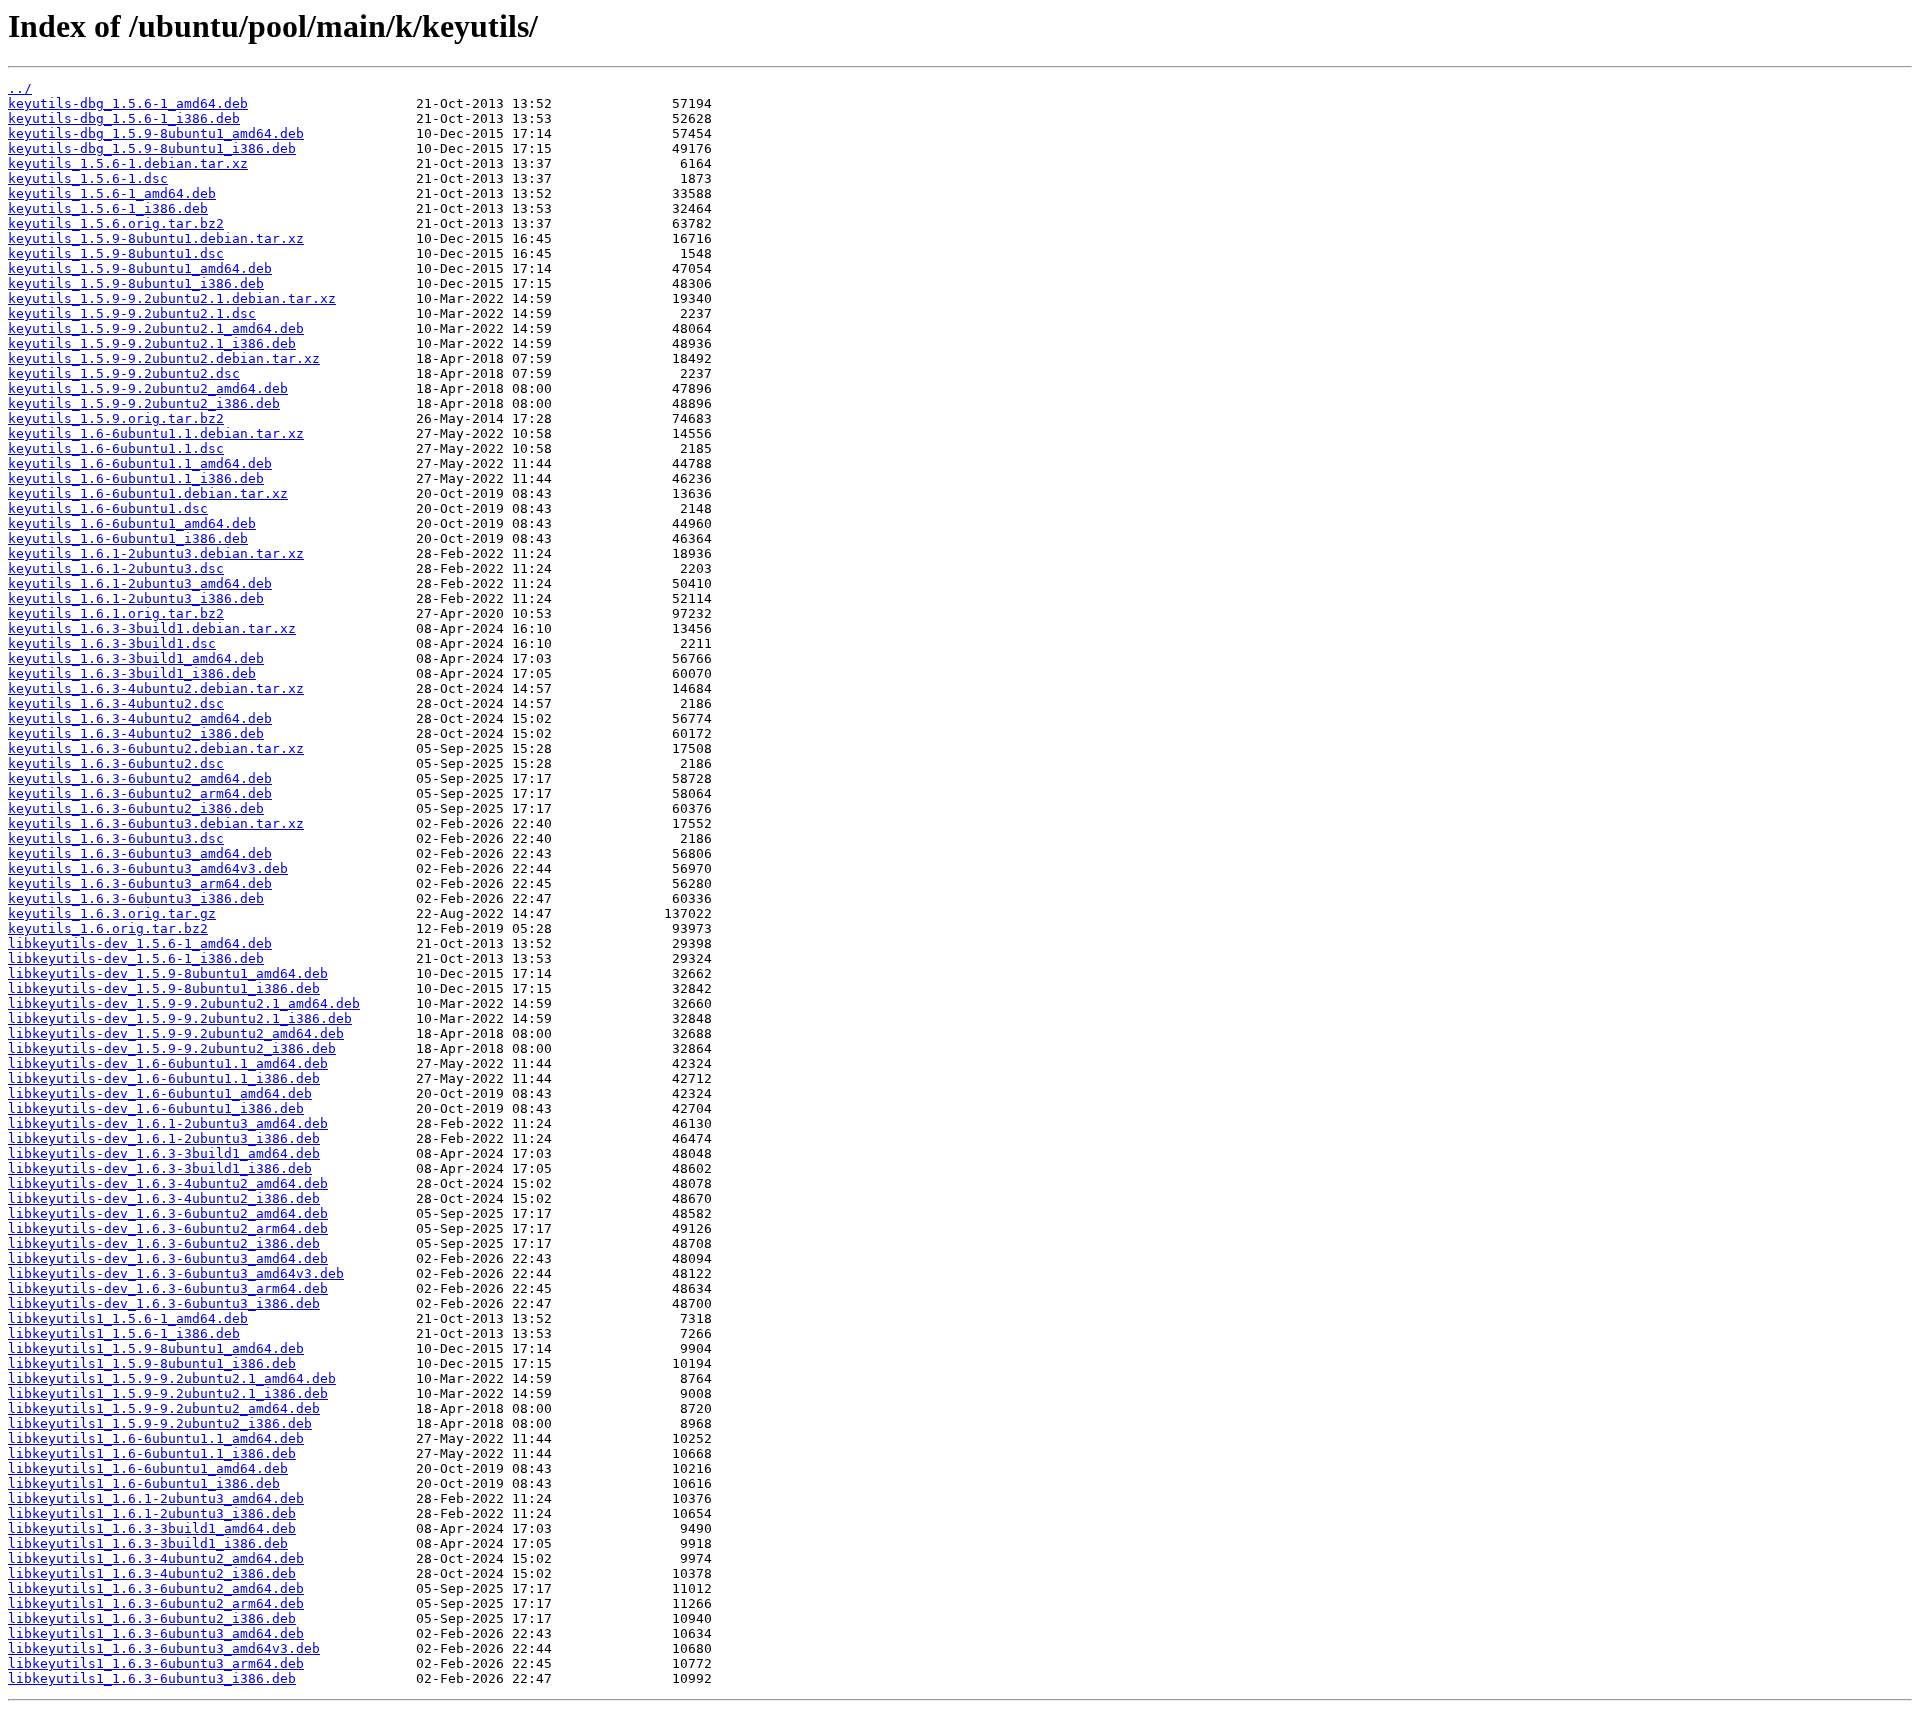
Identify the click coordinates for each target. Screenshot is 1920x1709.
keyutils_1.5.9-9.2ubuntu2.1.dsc (132, 313)
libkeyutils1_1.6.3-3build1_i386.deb (148, 1543)
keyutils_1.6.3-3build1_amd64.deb (136, 658)
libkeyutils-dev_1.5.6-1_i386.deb (136, 958)
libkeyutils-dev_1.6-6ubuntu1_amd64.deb (160, 1093)
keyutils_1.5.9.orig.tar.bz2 (116, 418)
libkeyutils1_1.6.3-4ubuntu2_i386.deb (152, 1573)
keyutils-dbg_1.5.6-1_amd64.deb (128, 103)
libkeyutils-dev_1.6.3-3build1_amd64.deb (164, 1153)
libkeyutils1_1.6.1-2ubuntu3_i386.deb (152, 1513)
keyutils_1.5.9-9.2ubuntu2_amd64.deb (148, 388)
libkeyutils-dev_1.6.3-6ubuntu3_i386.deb (164, 1303)
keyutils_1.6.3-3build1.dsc (112, 643)
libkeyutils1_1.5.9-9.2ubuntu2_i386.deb (160, 1423)
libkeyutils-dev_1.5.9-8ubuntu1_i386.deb (164, 988)
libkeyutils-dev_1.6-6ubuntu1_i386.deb (156, 1108)
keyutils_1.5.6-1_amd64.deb (112, 193)
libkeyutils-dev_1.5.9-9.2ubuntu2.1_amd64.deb (184, 1003)
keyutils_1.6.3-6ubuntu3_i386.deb (136, 898)
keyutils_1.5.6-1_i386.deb (108, 208)
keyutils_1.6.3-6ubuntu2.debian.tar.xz (156, 748)
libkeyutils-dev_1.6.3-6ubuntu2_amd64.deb (168, 1213)
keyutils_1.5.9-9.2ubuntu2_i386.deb (144, 403)
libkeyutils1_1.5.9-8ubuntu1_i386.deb (152, 1363)
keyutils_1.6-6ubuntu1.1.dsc (116, 448)
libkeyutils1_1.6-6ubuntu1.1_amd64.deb (156, 1438)
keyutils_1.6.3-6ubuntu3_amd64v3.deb (148, 868)
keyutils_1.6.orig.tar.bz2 (108, 928)
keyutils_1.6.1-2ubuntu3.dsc (116, 568)
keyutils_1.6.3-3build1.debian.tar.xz (152, 628)
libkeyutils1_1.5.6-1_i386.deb (124, 1333)
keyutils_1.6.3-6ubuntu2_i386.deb (136, 808)
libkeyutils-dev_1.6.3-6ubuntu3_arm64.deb (168, 1288)
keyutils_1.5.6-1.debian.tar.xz (128, 163)
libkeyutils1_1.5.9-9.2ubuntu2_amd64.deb (164, 1408)
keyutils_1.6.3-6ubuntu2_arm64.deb (140, 793)
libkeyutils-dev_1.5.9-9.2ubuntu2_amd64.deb (176, 1033)
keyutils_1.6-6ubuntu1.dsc (108, 508)
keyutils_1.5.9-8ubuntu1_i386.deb (136, 283)
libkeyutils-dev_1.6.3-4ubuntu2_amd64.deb (168, 1183)
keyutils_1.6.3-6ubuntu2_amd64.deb (140, 778)
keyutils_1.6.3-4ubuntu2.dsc (116, 703)
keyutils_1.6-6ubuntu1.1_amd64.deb (140, 463)
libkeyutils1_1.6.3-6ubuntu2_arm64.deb (156, 1603)
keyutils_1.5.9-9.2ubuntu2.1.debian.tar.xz (172, 298)
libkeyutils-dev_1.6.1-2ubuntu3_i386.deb (164, 1138)
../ (20, 88)
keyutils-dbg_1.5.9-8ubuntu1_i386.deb (152, 148)
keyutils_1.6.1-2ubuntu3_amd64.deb (140, 583)
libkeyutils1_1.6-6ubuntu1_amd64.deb (148, 1468)
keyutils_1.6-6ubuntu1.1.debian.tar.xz (156, 433)
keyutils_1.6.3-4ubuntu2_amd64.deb (140, 718)
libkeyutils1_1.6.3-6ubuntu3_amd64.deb (156, 1633)
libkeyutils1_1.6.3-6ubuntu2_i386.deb (152, 1618)
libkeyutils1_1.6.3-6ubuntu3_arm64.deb (156, 1663)
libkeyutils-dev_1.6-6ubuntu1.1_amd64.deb (168, 1063)
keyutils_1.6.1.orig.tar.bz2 (116, 613)
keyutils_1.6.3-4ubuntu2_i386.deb (136, 733)
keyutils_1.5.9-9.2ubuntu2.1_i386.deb (152, 343)
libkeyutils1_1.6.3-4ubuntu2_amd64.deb (156, 1558)
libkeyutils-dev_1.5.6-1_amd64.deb (140, 943)
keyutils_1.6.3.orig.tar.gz (112, 913)
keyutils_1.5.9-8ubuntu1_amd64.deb (140, 268)
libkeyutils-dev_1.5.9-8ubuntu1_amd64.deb (168, 973)
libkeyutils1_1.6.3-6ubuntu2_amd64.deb (156, 1588)
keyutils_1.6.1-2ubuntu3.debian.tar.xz (156, 553)
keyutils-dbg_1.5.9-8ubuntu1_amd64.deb (156, 133)
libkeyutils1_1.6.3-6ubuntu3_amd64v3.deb (164, 1648)
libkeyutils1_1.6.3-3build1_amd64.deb (152, 1528)
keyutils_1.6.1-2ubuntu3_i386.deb (136, 598)
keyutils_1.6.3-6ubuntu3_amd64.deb (140, 853)
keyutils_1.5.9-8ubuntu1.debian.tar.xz (156, 238)
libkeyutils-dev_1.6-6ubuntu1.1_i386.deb (164, 1078)
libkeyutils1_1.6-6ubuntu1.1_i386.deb (152, 1453)
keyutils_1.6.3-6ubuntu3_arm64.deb (140, 883)
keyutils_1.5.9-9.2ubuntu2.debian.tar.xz (164, 358)
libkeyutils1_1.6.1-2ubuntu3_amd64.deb (156, 1498)
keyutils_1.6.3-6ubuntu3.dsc (116, 838)
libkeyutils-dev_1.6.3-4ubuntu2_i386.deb (164, 1198)
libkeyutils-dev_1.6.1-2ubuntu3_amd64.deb (168, 1123)
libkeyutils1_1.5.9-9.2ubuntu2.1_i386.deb (168, 1393)
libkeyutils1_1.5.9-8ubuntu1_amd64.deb (156, 1348)
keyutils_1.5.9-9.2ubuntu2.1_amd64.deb (156, 328)
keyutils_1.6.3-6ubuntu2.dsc (116, 763)
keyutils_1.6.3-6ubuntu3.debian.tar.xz (156, 823)
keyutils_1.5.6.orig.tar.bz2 (116, 223)
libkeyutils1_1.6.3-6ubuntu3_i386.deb (152, 1678)
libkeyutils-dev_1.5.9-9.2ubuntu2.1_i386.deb (180, 1018)
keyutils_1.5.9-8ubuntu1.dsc (116, 253)
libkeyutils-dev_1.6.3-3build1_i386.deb (160, 1168)
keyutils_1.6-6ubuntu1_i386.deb (128, 538)
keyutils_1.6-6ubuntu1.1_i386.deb (136, 478)
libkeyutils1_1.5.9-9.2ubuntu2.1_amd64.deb (172, 1378)
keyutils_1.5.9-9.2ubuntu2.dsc (124, 373)
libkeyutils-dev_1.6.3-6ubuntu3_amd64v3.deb (176, 1273)
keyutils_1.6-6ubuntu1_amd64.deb (132, 523)
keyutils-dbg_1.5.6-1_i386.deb (124, 118)
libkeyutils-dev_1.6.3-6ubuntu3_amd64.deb (168, 1258)
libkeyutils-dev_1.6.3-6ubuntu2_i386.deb (164, 1243)
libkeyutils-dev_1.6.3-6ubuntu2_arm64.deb (168, 1228)
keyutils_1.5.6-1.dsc (88, 178)
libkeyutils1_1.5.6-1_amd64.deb (128, 1318)
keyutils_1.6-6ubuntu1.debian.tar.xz (148, 493)
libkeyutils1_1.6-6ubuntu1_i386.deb (144, 1483)
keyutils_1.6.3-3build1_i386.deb (132, 673)
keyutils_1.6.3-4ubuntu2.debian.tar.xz (156, 688)
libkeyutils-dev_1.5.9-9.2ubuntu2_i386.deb (172, 1048)
